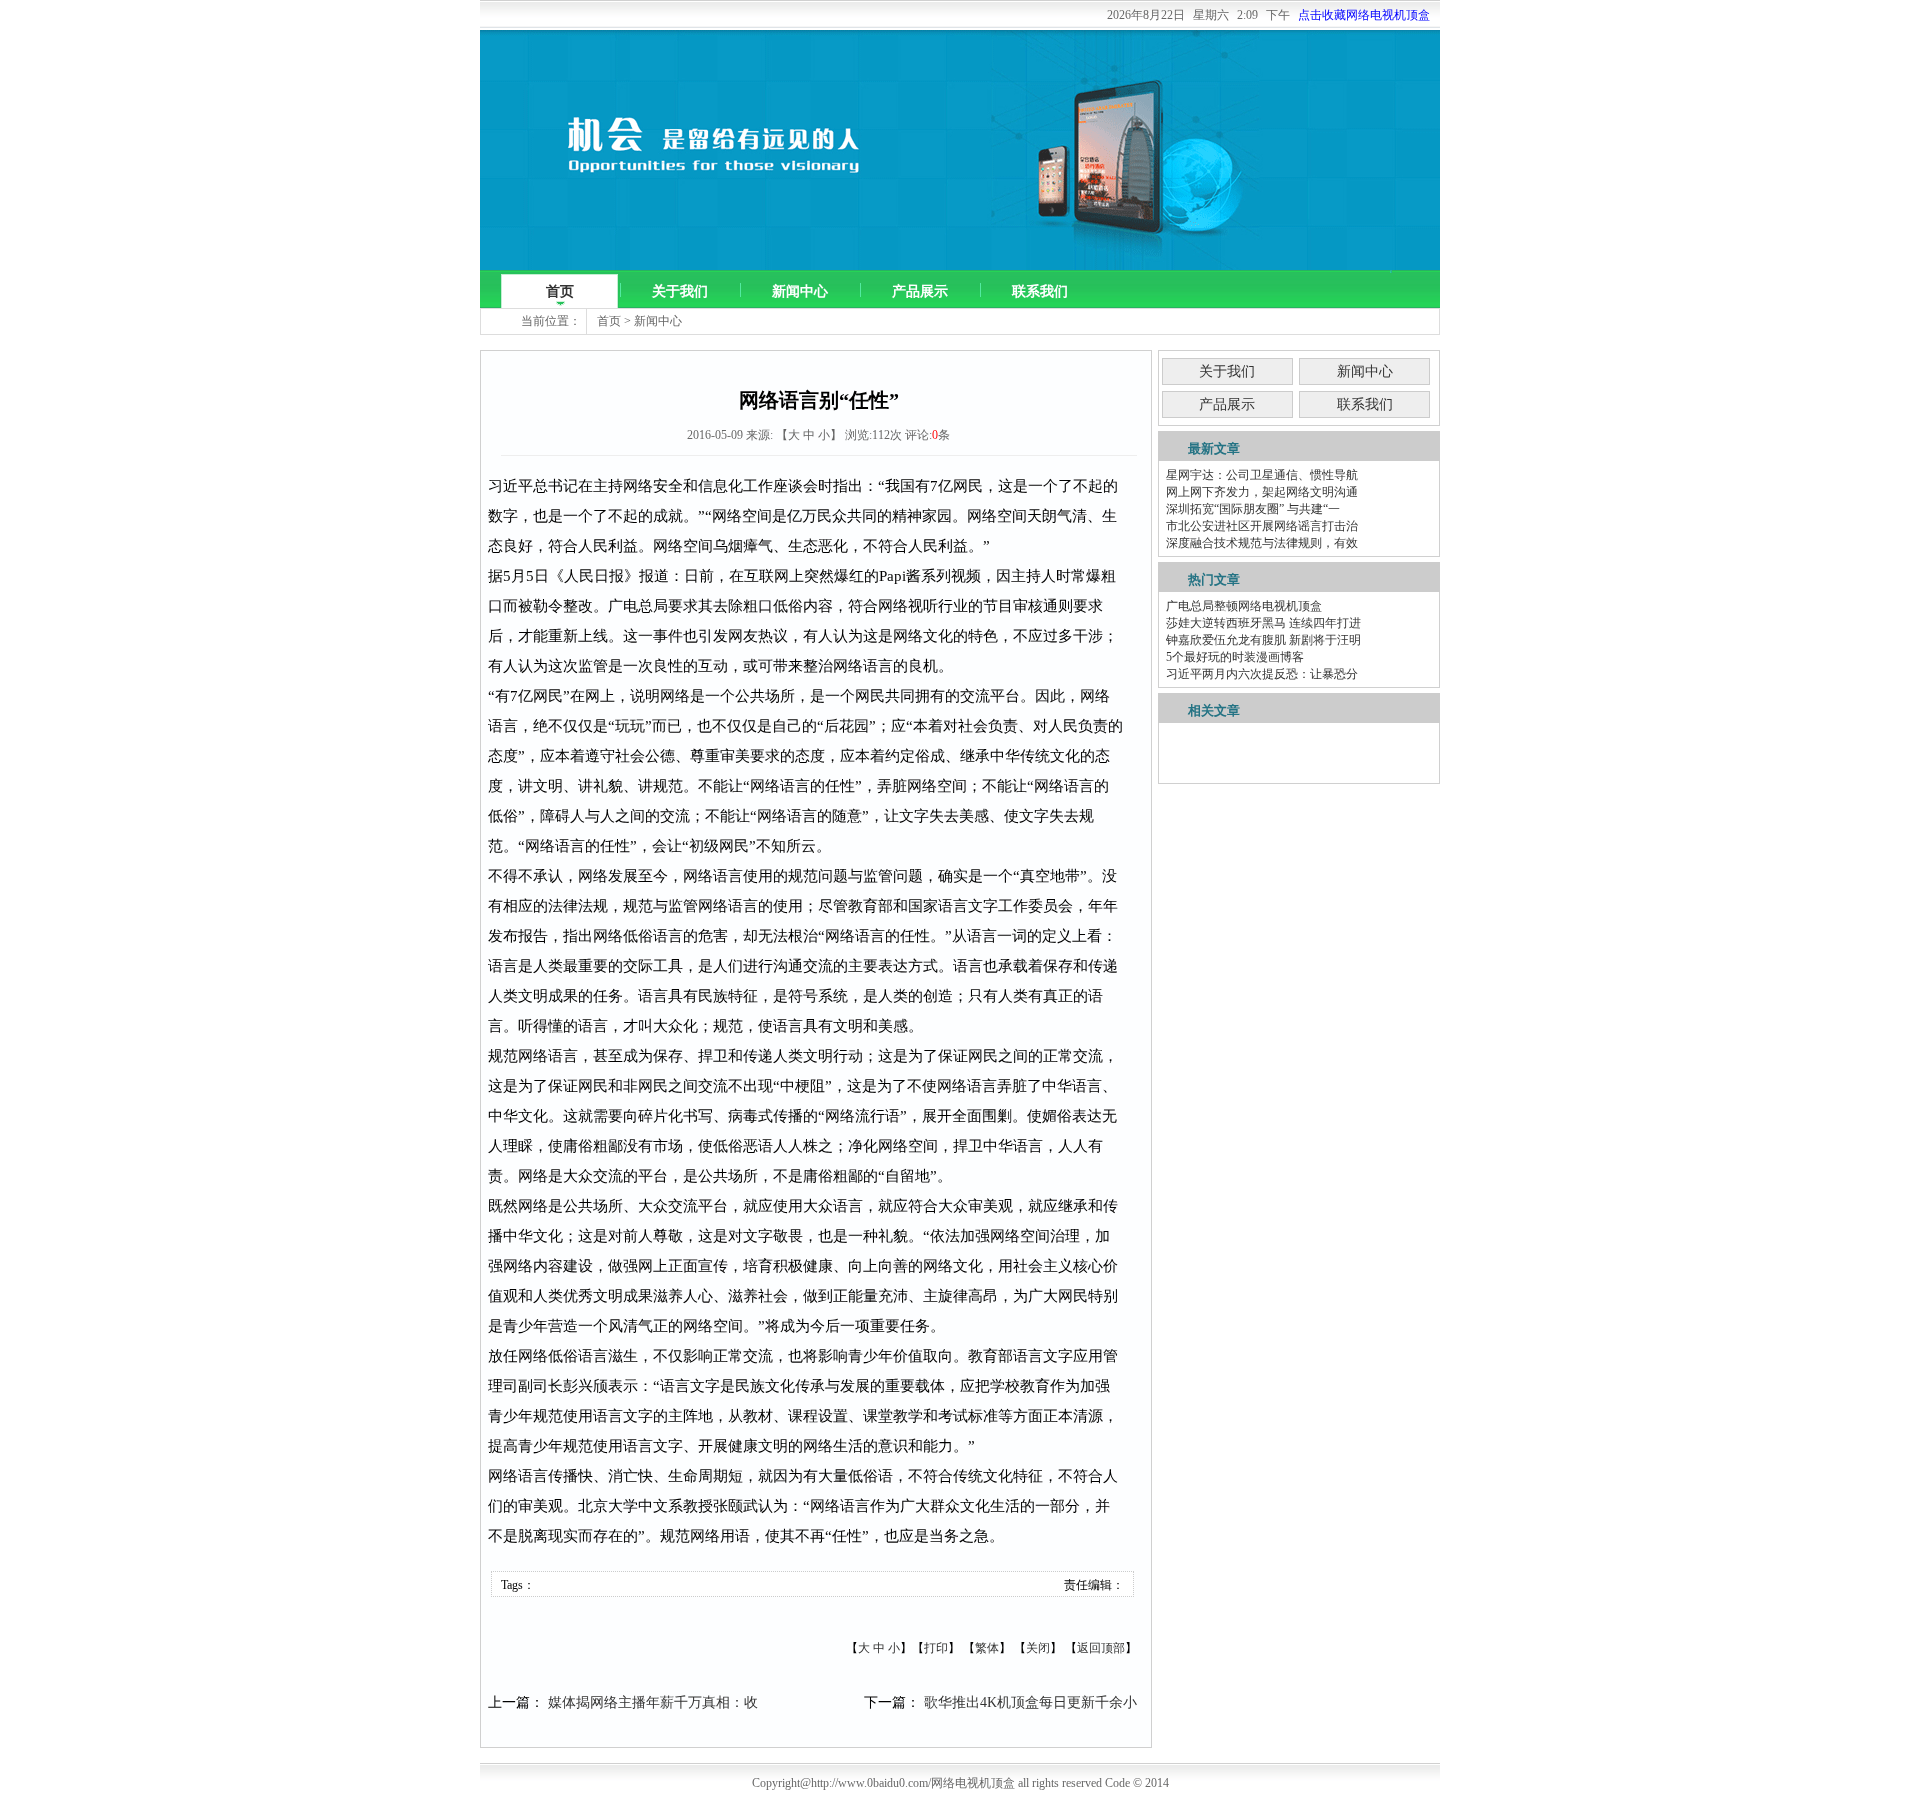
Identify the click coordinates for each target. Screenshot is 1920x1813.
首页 (560, 291)
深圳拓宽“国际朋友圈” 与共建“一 (1253, 509)
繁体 (987, 1648)
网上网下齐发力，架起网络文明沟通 (1262, 492)
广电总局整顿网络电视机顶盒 (1244, 606)
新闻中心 (800, 291)
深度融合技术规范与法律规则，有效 (1262, 543)
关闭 (1038, 1648)
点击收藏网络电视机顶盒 (1364, 15)
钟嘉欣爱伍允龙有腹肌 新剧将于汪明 (1263, 640)
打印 (936, 1648)
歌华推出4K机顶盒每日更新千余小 (1030, 1702)
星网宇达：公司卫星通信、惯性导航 (1262, 475)
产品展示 (920, 291)
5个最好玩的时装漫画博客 (1235, 657)
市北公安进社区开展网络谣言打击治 (1262, 526)
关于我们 (680, 291)
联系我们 (1040, 291)
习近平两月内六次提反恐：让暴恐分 (1262, 674)
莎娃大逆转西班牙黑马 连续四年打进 (1263, 623)
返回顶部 (1101, 1648)
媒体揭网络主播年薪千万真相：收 (653, 1702)
